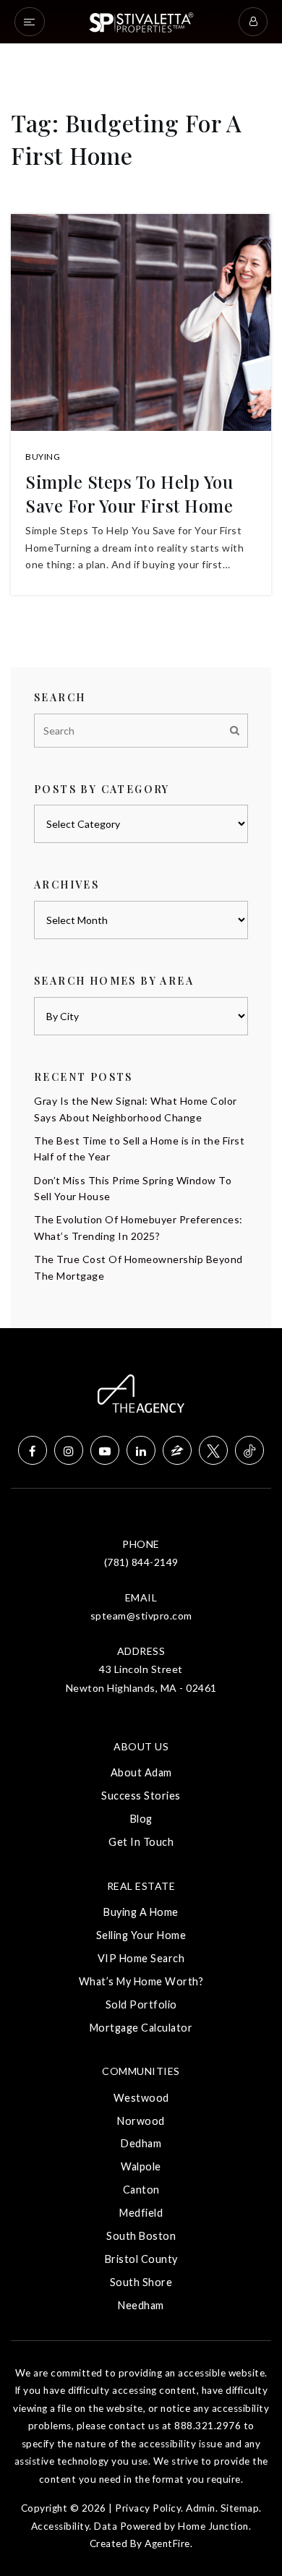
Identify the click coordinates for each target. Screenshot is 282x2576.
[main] (141, 664)
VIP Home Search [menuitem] (141, 1958)
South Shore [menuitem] (141, 2282)
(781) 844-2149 (141, 1562)
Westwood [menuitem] (141, 2098)
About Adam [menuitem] (141, 1772)
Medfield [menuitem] (141, 2213)
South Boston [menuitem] (141, 2236)
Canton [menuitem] (141, 2190)
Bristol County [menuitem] (141, 2259)
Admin (201, 2508)
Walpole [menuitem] (141, 2166)
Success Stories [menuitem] (141, 1796)
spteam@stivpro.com (141, 1616)
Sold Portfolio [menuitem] (141, 2004)
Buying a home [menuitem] (141, 1912)
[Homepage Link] (141, 21)
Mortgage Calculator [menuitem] (141, 2028)
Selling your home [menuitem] (141, 1935)
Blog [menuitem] (141, 1819)
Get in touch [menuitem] (141, 1842)
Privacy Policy (148, 2508)
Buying (43, 457)
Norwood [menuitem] (141, 2121)
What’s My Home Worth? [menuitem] (141, 1981)
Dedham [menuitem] (141, 2143)
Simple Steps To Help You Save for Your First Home (129, 494)
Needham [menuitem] (141, 2305)
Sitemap (240, 2508)
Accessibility (60, 2526)
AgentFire (167, 2543)
